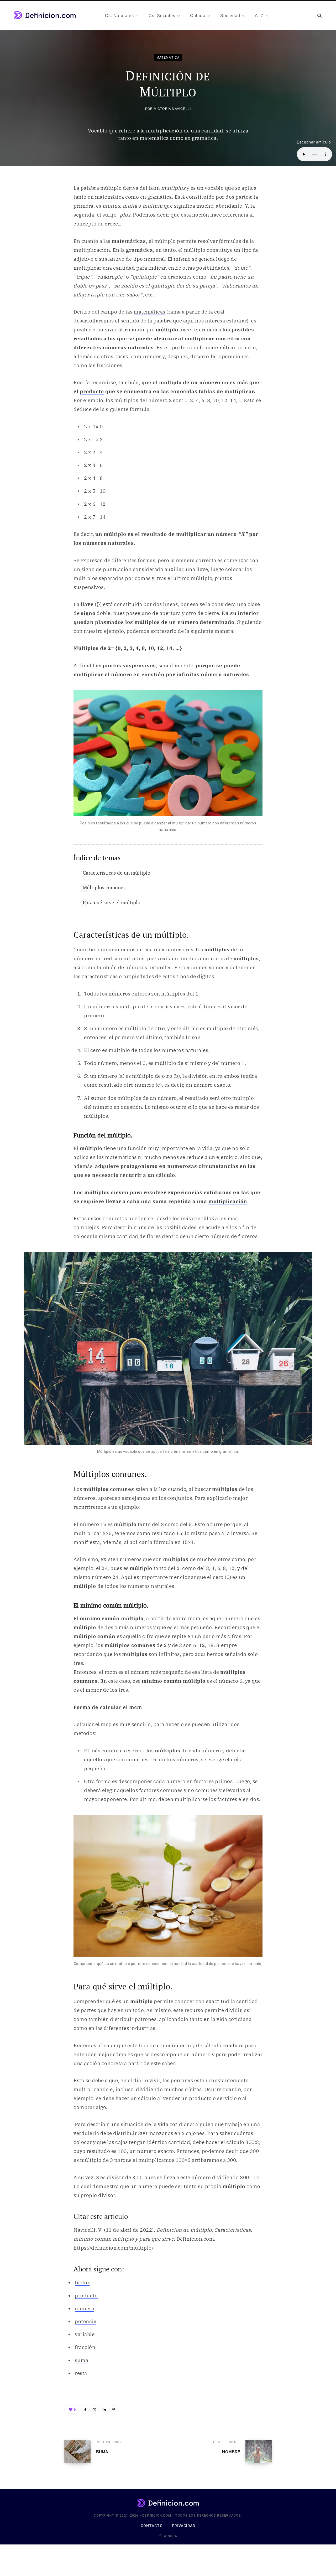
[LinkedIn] (104, 2409)
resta (81, 2373)
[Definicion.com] (45, 15)
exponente (114, 1799)
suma (82, 2360)
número (85, 2308)
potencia (86, 2321)
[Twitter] (95, 2409)
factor (82, 2282)
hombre (231, 2452)
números (85, 1498)
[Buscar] (319, 15)
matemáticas (149, 312)
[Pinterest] (114, 2409)
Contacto (152, 2526)
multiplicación (228, 1201)
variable (85, 2334)
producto (92, 391)
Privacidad (184, 2526)
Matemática (168, 57)
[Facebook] (85, 2409)
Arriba (170, 2536)
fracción (85, 2347)
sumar (98, 1098)
